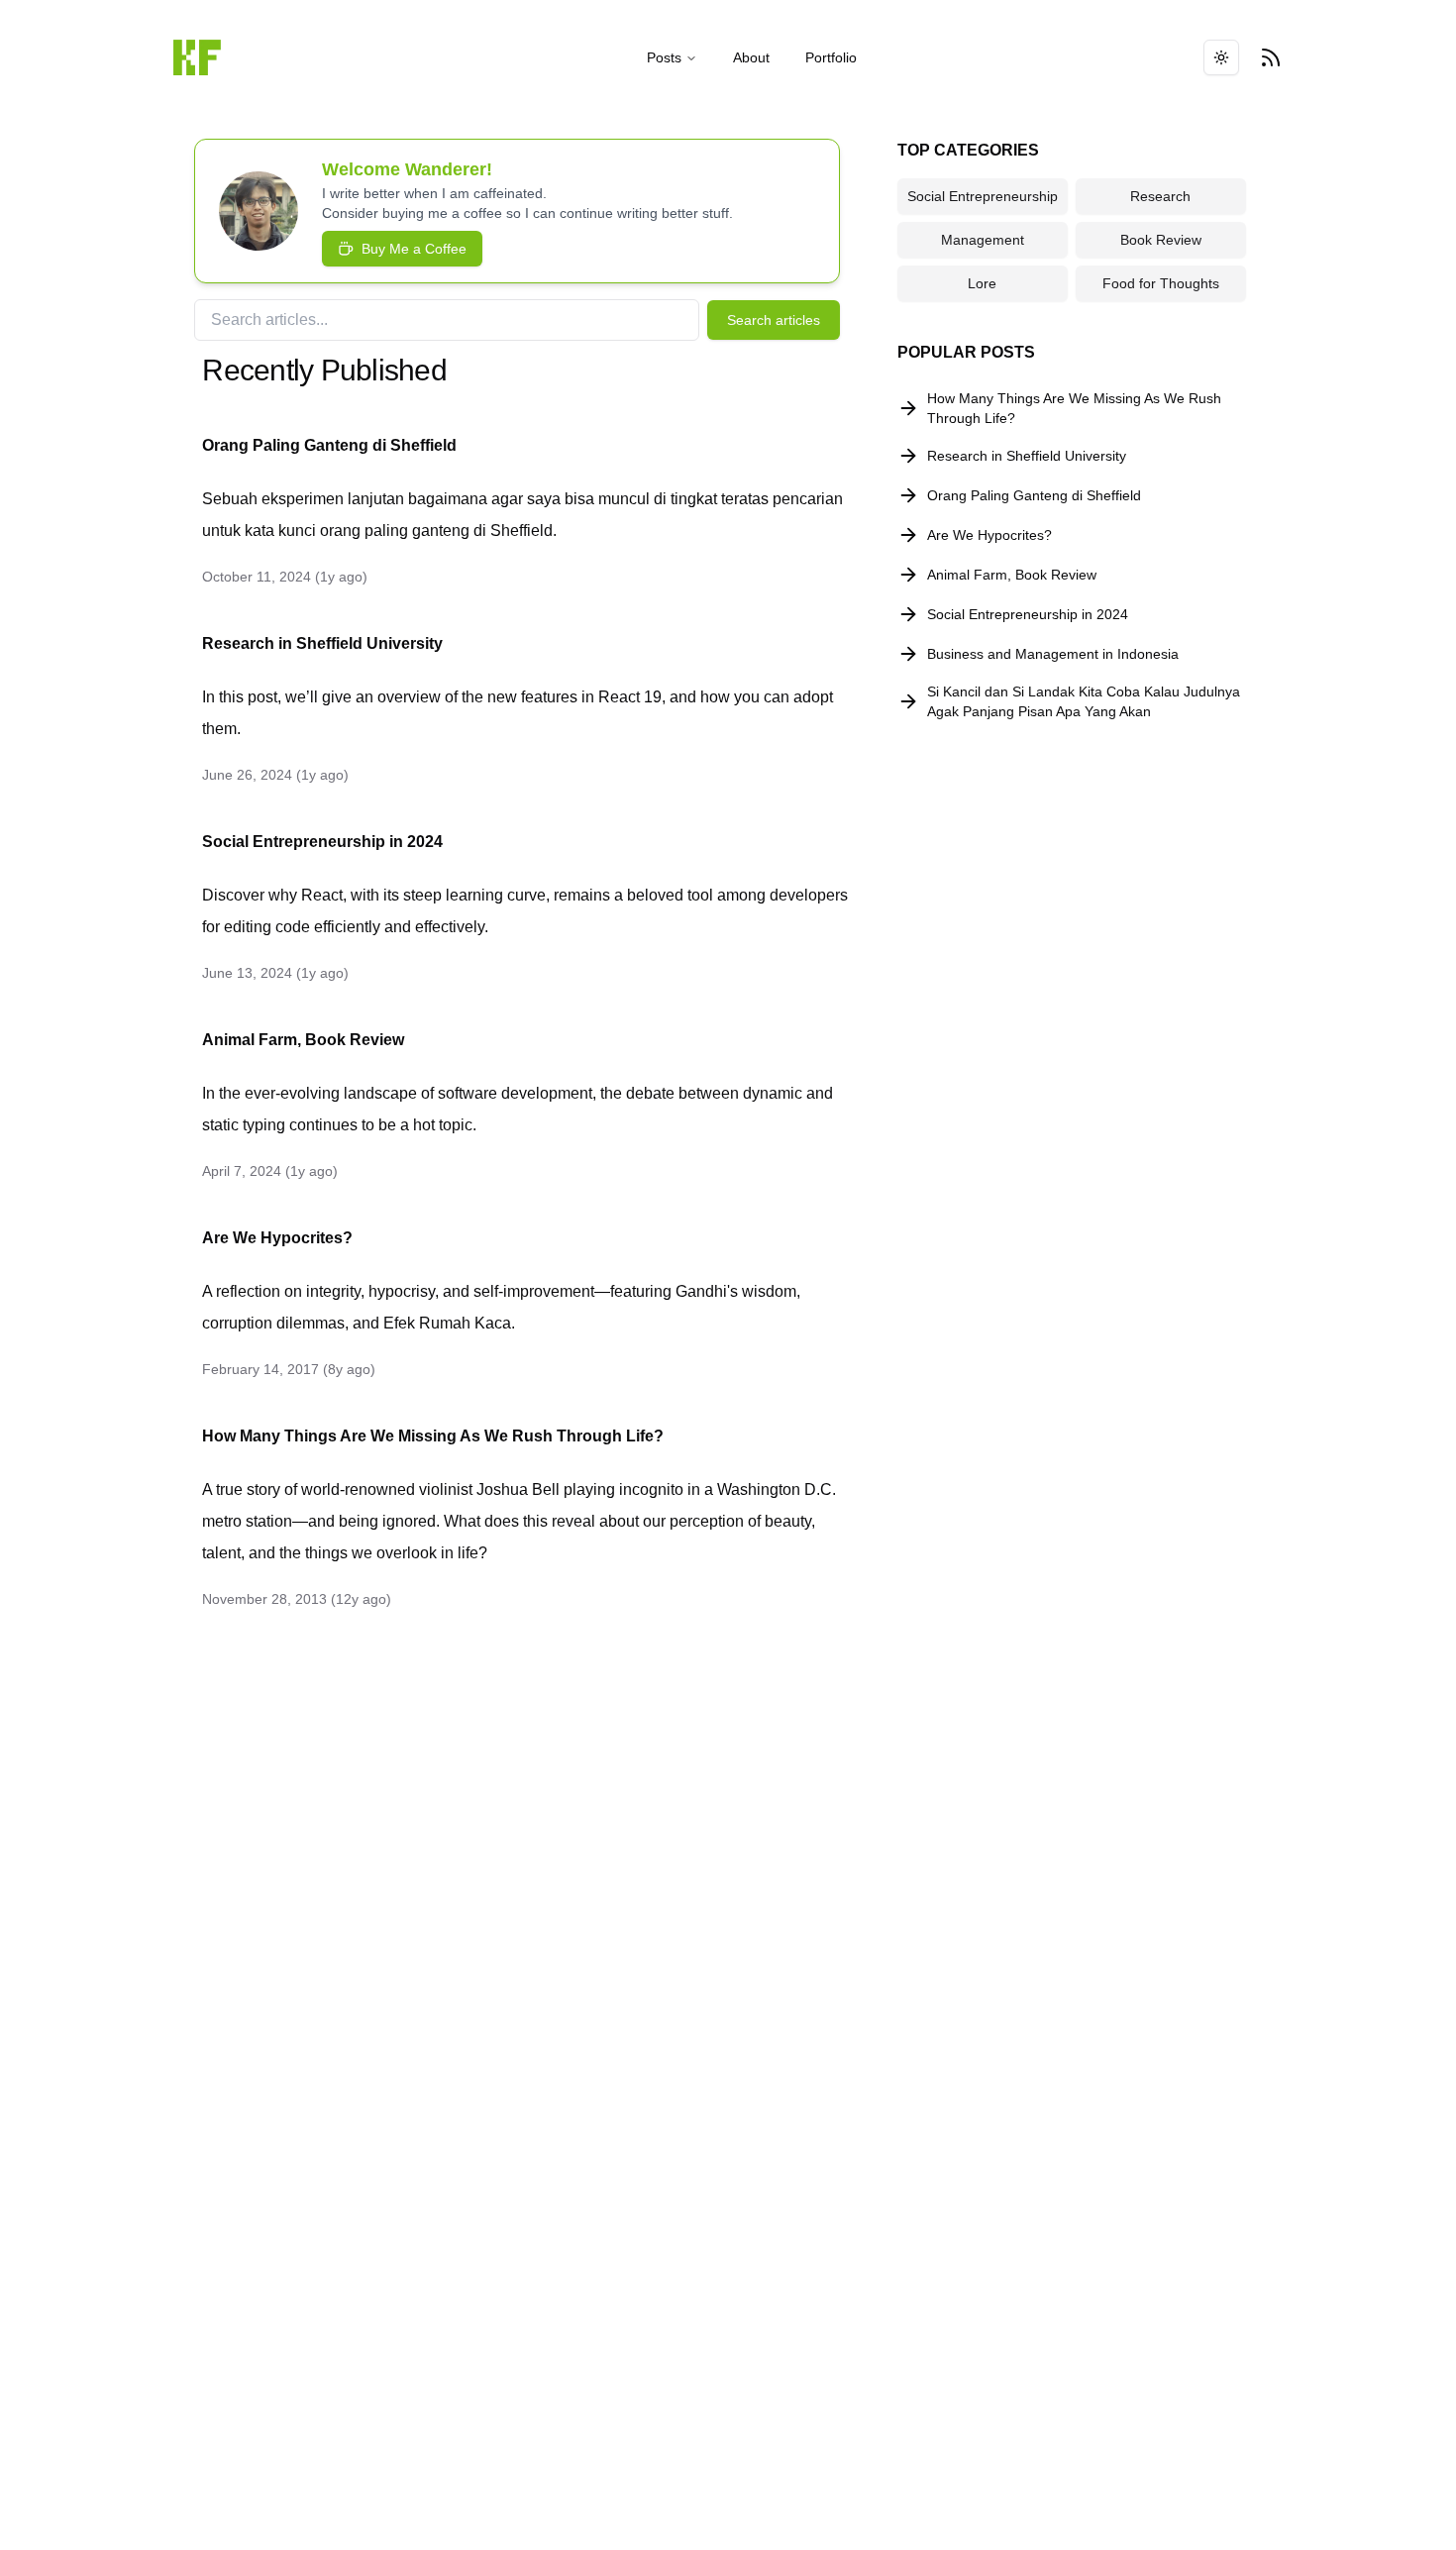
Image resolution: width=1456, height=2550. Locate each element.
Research (1160, 196)
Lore (982, 283)
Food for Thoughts (1161, 283)
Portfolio (831, 57)
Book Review (1161, 240)
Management (983, 240)
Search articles (774, 320)
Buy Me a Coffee (414, 249)
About (751, 57)
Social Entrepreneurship (983, 196)
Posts (664, 57)
